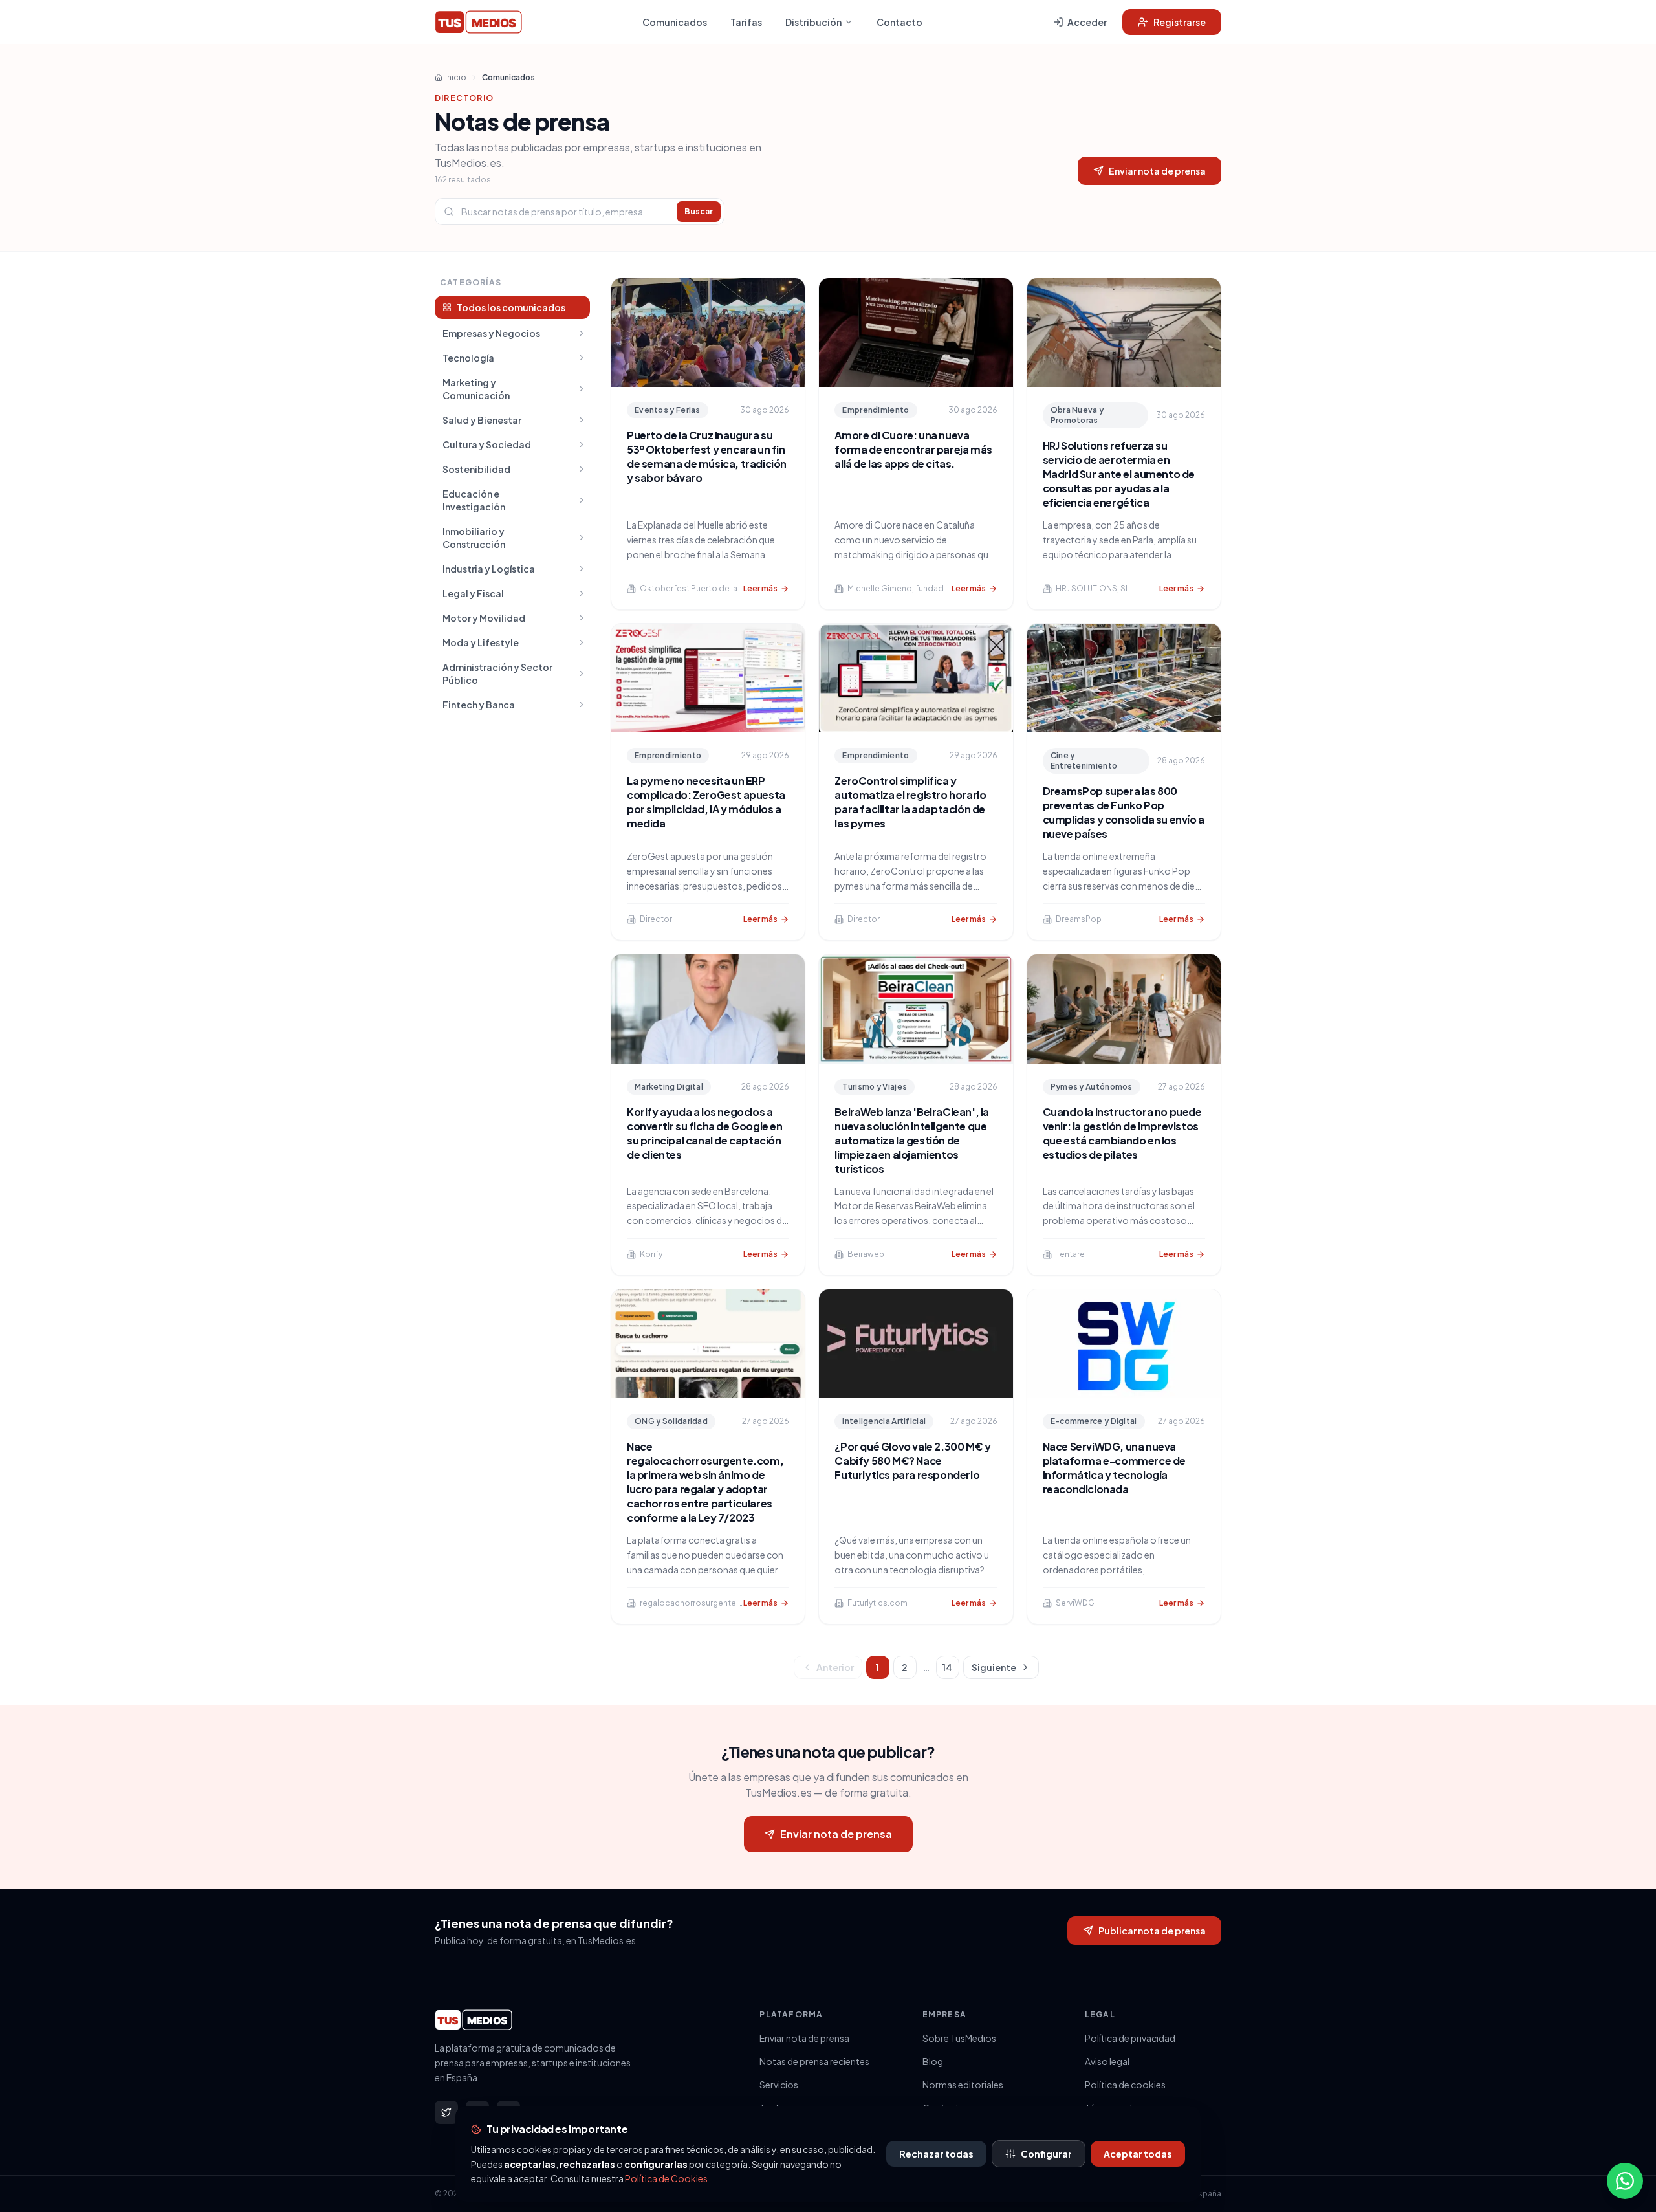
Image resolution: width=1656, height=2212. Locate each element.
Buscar (699, 211)
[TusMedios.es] (478, 22)
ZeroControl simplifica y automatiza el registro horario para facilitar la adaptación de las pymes (910, 802)
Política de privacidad (1130, 2038)
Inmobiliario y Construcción (474, 538)
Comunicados (675, 22)
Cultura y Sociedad (487, 444)
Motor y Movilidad (484, 618)
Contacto (899, 22)
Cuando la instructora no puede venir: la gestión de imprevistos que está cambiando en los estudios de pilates (1122, 1133)
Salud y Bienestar (482, 420)
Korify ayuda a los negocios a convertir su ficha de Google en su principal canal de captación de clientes (705, 1133)
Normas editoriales (963, 2085)
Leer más (760, 588)
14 (947, 1667)
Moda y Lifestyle (481, 642)
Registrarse (1180, 22)
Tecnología (468, 358)
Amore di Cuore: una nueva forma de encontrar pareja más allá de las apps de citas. (913, 449)
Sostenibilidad (476, 469)
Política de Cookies (666, 2178)
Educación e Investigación (474, 500)
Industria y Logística (489, 569)
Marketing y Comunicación (476, 389)
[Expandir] (582, 333)
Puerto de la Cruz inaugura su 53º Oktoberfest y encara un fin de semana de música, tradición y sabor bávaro (707, 456)
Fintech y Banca (479, 705)
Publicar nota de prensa (1152, 1931)
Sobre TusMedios (959, 2038)
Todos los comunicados (511, 307)
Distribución (813, 22)
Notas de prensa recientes (814, 2061)
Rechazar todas (936, 2154)
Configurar (1046, 2154)
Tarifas (746, 22)
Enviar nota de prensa (1157, 171)
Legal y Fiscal (473, 593)
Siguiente (994, 1667)
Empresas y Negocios (491, 333)
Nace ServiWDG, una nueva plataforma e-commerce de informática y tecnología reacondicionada (1114, 1468)
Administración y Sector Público (497, 673)
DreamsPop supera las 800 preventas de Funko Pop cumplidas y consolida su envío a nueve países (1124, 812)
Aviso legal (1107, 2061)
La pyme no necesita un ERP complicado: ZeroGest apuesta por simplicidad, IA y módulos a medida (706, 802)
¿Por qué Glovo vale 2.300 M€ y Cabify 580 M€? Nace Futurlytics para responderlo (912, 1461)
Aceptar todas (1138, 2154)
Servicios (779, 2085)
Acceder (1087, 22)
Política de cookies (1125, 2085)
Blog (933, 2061)
